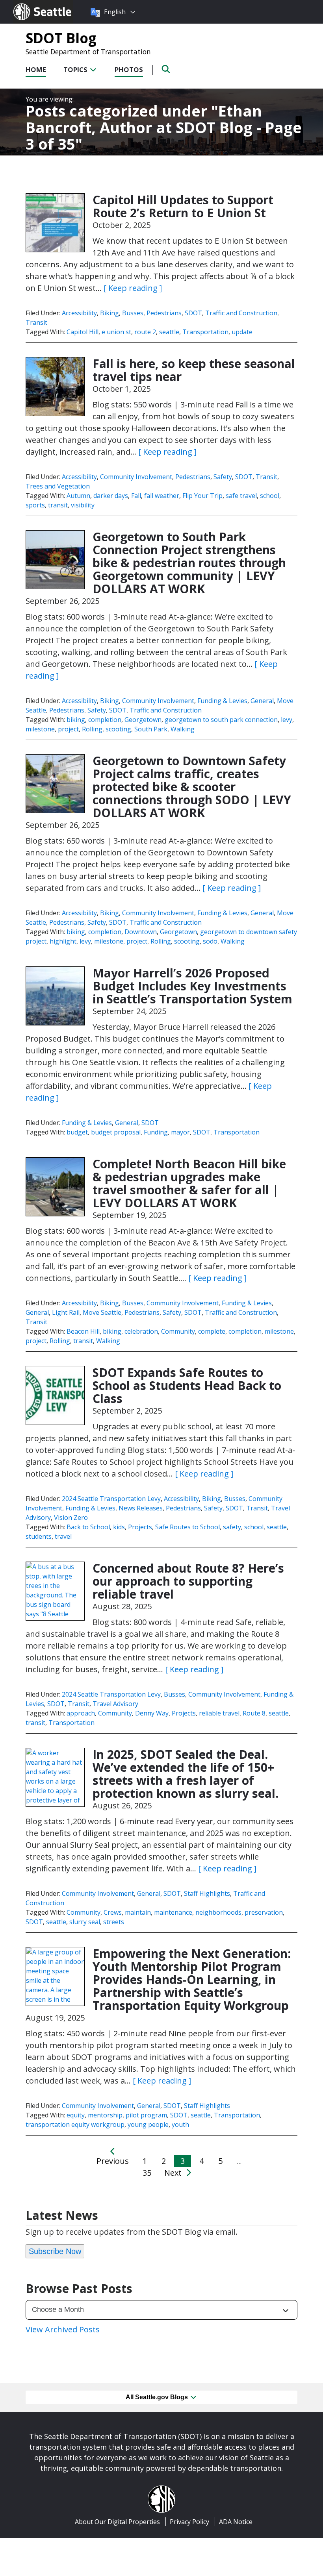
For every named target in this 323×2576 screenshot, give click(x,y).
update (242, 332)
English (115, 12)
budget (77, 1132)
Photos (129, 69)
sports (35, 505)
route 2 (145, 332)
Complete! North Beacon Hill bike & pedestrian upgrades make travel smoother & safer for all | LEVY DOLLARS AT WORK (189, 1183)
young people (148, 2124)
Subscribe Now (55, 2251)
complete (212, 1331)
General (262, 701)
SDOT (193, 313)
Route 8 (254, 1713)
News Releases (141, 1508)
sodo (210, 941)
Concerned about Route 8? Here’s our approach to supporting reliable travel (188, 1581)
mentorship (105, 2115)
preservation (264, 1912)
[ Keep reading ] (133, 288)
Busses (133, 313)
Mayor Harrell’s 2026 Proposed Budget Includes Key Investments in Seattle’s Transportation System (192, 986)
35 (147, 2173)
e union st (116, 332)
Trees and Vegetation (58, 486)
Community (178, 1331)
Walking (183, 729)
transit (58, 505)
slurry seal (85, 1922)
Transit (36, 322)
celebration (141, 1331)
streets (114, 1922)
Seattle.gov (30, 4)
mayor (180, 1132)
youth (180, 2124)
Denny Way (152, 1713)
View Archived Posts (63, 2329)
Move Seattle (102, 1312)
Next (174, 2173)
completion (105, 720)
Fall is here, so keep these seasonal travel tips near (194, 370)
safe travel (241, 496)
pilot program (146, 2115)
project (68, 729)
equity (76, 2115)
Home (36, 69)
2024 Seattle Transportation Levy (111, 1499)
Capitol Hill (83, 332)
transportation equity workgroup (75, 2124)
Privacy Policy (189, 2522)
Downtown (141, 932)
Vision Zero (71, 1517)
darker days (111, 496)
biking (76, 720)
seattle (169, 332)
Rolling (92, 729)
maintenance (173, 1912)
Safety (223, 477)
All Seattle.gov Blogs (158, 2397)
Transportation (205, 332)
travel (63, 1536)
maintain (138, 1912)
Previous (113, 2161)
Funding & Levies (222, 701)
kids (119, 1527)
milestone (40, 729)
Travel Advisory (115, 1704)
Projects (140, 1527)
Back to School (88, 1527)
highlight (63, 941)
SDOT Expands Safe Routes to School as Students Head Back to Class (187, 1385)
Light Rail (66, 1312)
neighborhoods (218, 1912)
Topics (76, 69)
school (270, 496)
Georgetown (143, 720)
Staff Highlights (207, 1893)
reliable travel (219, 1713)
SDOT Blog (61, 38)
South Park (151, 729)
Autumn (78, 496)
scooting (118, 729)
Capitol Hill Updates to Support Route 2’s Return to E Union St (183, 206)
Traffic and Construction (241, 313)
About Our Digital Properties (117, 2522)
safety (232, 1527)
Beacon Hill (83, 1331)
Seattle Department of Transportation (88, 52)
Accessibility (79, 313)
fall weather (162, 496)
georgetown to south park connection (221, 720)
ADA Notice (236, 2522)
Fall (136, 496)
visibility (83, 505)
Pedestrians (164, 313)
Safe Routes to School (187, 1527)
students (39, 1536)
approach (81, 1713)
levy (287, 720)
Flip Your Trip (202, 496)
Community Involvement (136, 477)
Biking (110, 313)
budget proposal (116, 1132)
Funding (156, 1132)
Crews (113, 1912)
